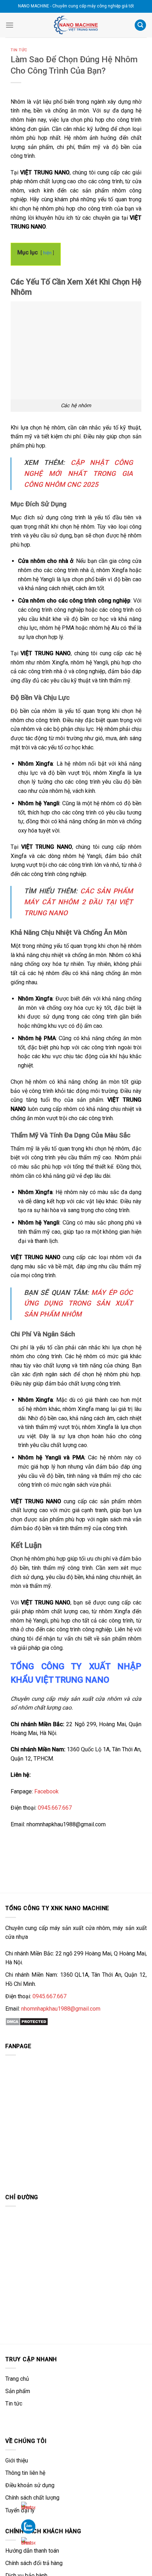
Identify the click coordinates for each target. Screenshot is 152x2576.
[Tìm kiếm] (140, 25)
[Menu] (10, 25)
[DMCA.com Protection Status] (27, 2021)
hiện (47, 253)
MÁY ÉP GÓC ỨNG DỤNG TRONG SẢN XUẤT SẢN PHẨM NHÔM (78, 1303)
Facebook (46, 1791)
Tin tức (19, 50)
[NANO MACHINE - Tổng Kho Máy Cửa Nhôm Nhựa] (76, 25)
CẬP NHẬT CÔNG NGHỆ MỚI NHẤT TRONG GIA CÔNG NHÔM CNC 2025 (78, 473)
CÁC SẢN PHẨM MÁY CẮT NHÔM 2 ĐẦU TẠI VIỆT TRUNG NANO (78, 902)
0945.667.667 (55, 1808)
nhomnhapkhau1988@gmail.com (61, 2009)
